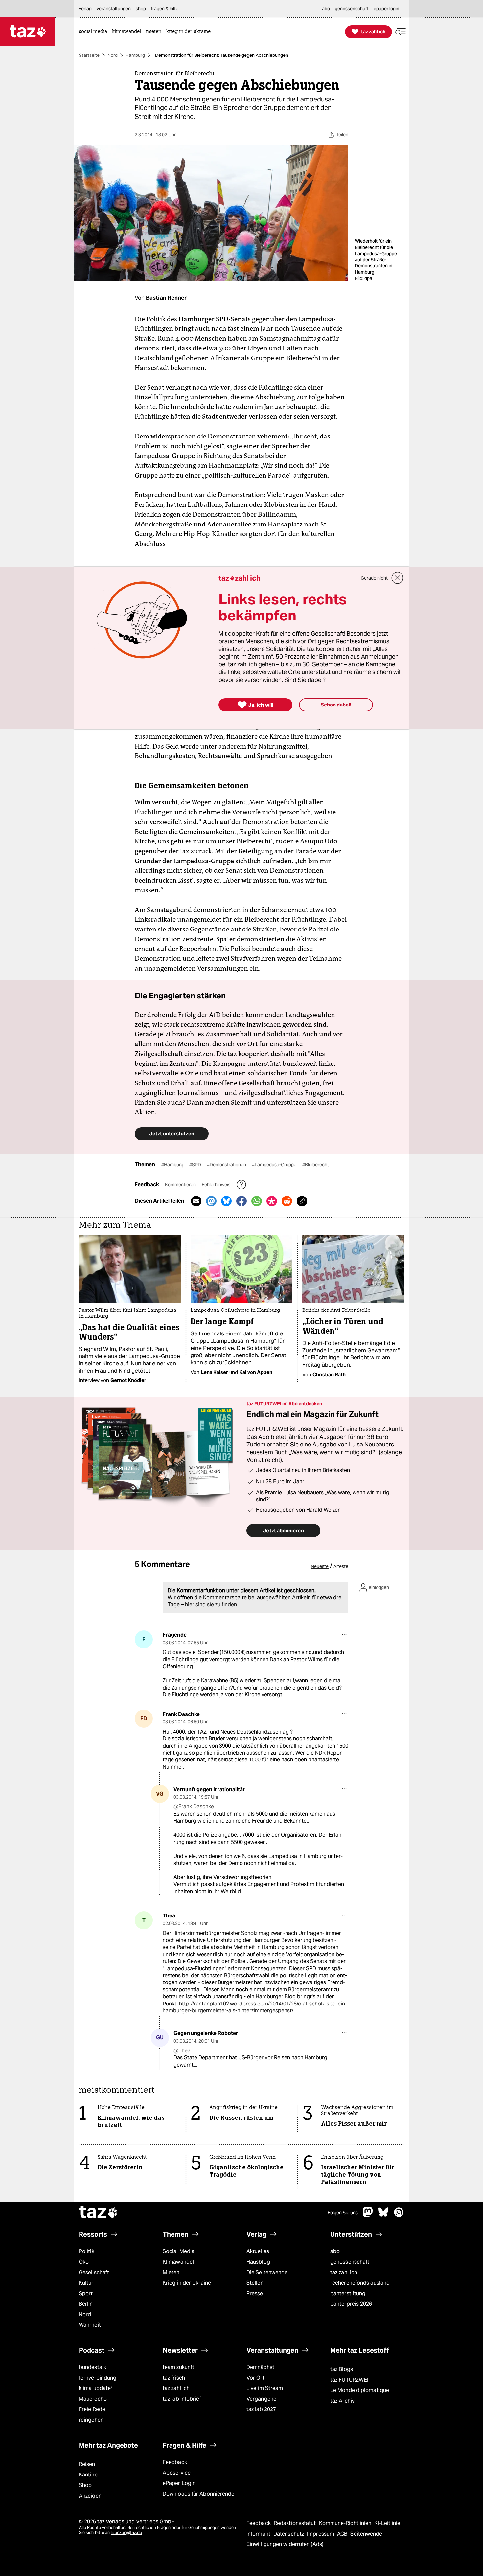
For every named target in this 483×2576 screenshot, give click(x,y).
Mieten (171, 2272)
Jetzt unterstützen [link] (172, 1134)
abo (335, 2251)
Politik (87, 2251)
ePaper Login (179, 2483)
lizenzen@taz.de (126, 2532)
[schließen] (398, 578)
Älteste (341, 1566)
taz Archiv (342, 2401)
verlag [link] (85, 9)
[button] (401, 32)
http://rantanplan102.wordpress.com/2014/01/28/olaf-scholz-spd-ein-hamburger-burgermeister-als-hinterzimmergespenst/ (255, 2007)
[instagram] (399, 2216)
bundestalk (92, 2367)
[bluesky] (383, 2216)
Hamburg (135, 55)
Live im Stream (265, 2388)
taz (99, 2213)
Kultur (86, 2283)
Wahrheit (90, 2325)
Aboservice (177, 2473)
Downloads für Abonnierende (199, 2494)
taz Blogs (342, 2369)
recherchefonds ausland (360, 2283)
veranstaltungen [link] (114, 9)
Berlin (86, 2304)
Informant (259, 2534)
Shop (85, 2485)
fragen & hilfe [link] (165, 9)
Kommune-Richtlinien (346, 2523)
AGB (343, 2534)
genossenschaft (350, 2262)
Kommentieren (181, 1185)
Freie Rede (92, 2409)
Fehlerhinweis (217, 1185)
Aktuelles (258, 2251)
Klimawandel (178, 2262)
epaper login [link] (386, 9)
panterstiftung (348, 2293)
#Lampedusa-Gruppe (275, 1165)
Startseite (89, 55)
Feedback (175, 2462)
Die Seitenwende (267, 2272)
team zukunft (178, 2367)
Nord (113, 55)
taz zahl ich (344, 2272)
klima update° (96, 2388)
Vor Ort (255, 2378)
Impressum (321, 2534)
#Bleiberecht (316, 1165)
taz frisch (174, 2378)
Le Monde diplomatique (360, 2390)
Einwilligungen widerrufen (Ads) (285, 2544)
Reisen (87, 2464)
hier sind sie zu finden (211, 1605)
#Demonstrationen (227, 1165)
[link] (95, 32)
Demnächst (260, 2367)
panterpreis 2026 (351, 2304)
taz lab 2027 (261, 2409)
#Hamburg (173, 1165)
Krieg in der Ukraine (187, 2283)
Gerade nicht (374, 578)
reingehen (91, 2420)
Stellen (255, 2283)
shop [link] (141, 9)
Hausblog (258, 2262)
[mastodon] (368, 2216)
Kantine (88, 2475)
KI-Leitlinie (387, 2523)
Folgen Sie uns (343, 2213)
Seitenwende (366, 2534)
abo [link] (326, 9)
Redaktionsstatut (296, 2523)
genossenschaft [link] (352, 9)
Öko (84, 2262)
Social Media (179, 2251)
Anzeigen (90, 2496)
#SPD (196, 1165)
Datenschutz (289, 2534)
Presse (255, 2293)
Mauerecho (93, 2399)
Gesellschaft (94, 2272)
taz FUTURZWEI (349, 2380)
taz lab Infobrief (182, 2399)
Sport (86, 2293)
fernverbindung (98, 2378)
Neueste (320, 1566)
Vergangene (261, 2399)
